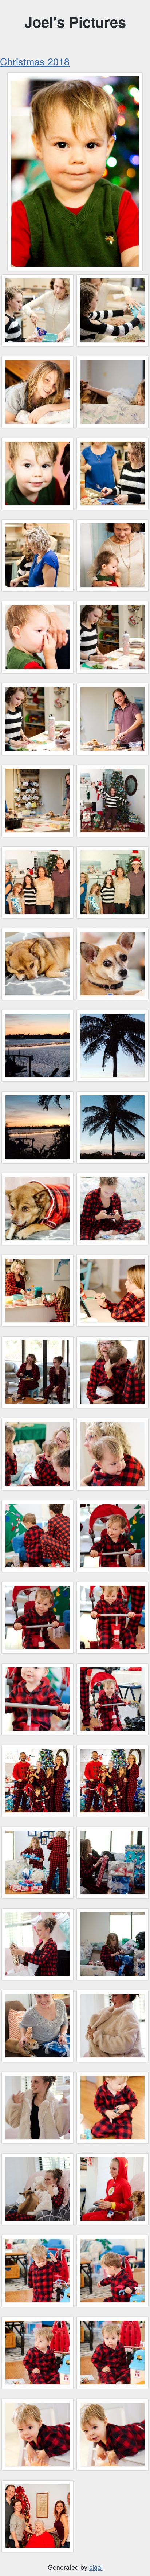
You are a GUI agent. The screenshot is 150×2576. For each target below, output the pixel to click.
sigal (96, 2567)
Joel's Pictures (75, 22)
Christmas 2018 (35, 61)
